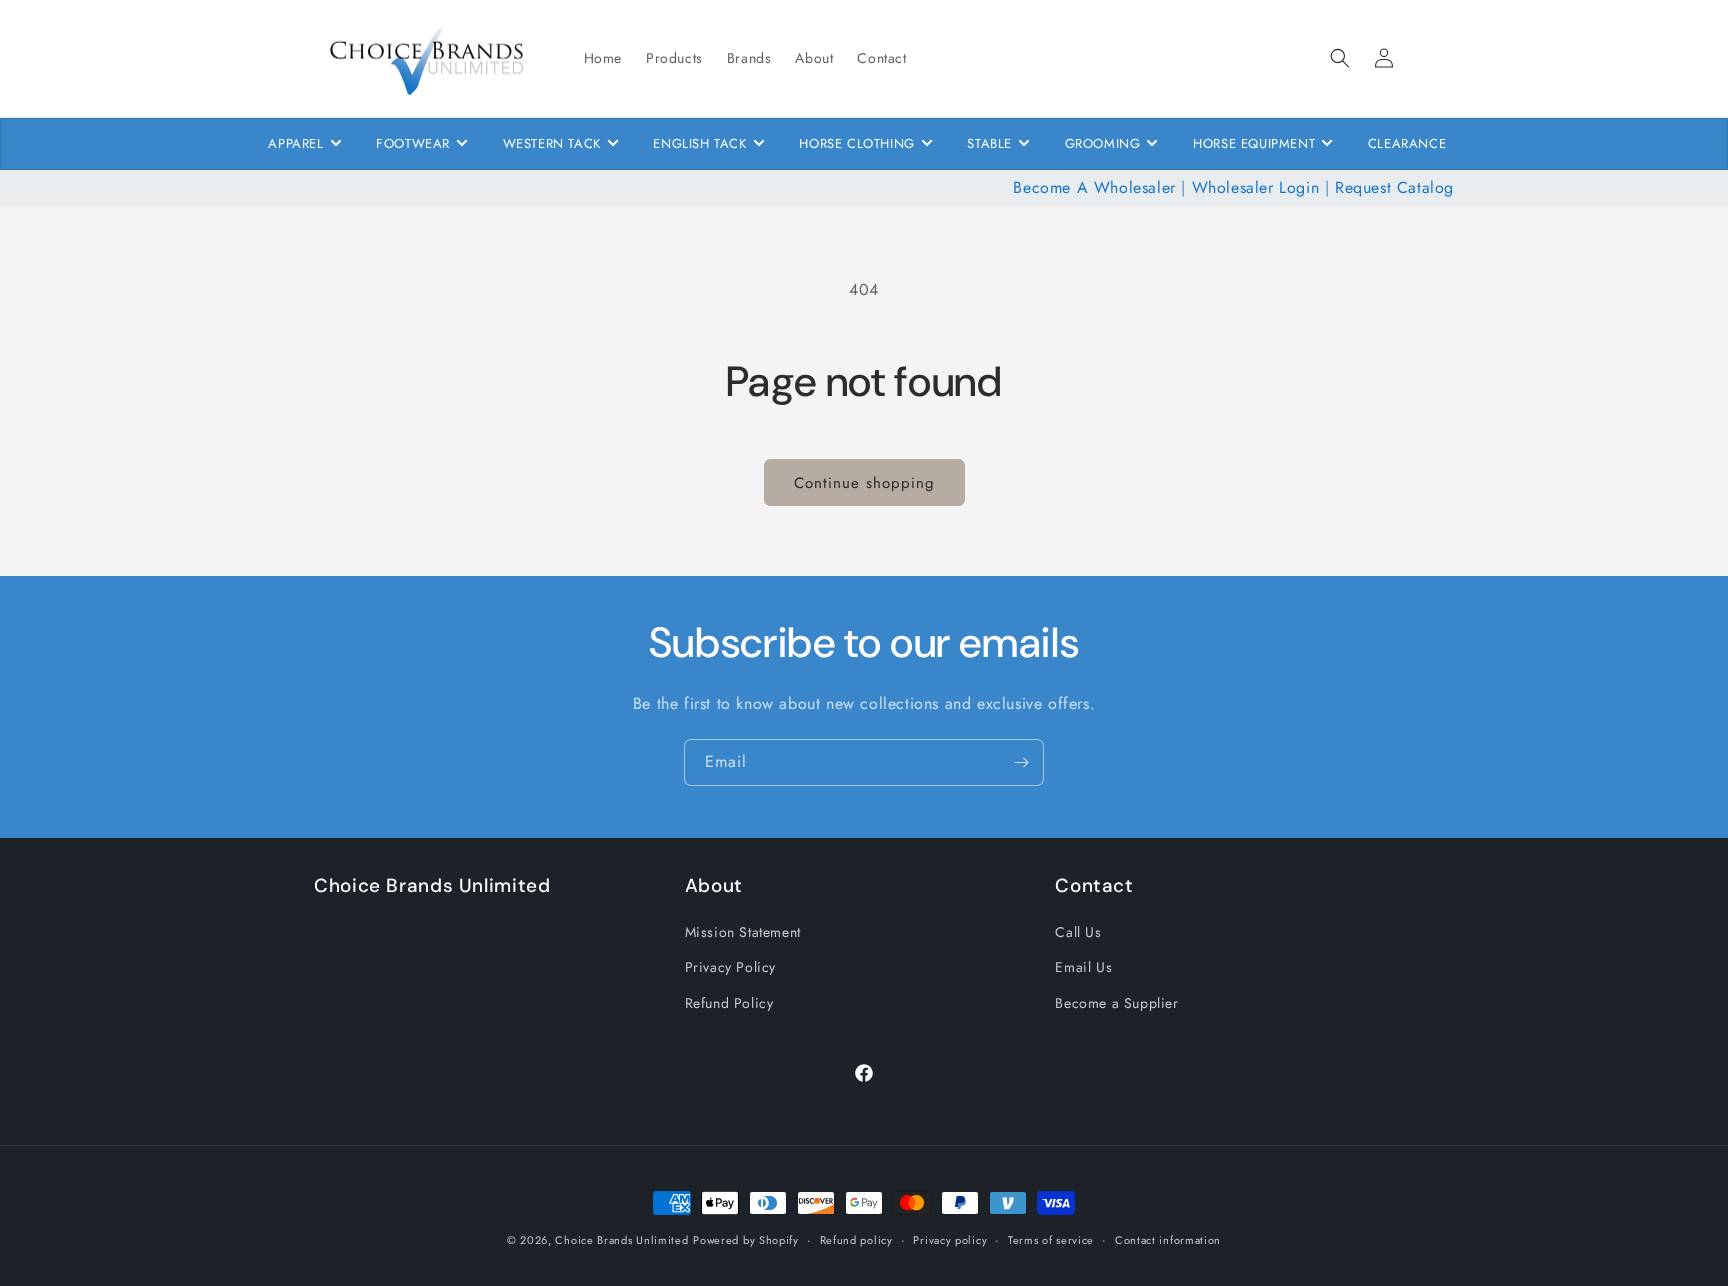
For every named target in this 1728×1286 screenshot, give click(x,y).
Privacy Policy (730, 967)
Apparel (295, 143)
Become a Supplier (1116, 1003)
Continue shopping (864, 483)
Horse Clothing (856, 143)
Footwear (413, 143)
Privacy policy (950, 1240)
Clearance (1407, 143)
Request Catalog (1394, 187)
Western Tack (552, 143)
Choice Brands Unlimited (621, 1240)
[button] (1340, 58)
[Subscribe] (1021, 762)
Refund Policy (729, 1003)
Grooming (1103, 143)
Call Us (1078, 932)
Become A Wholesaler (1094, 187)
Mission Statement (743, 932)
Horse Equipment (1254, 143)
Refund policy (856, 1240)
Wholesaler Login (1256, 187)
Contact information (1168, 1240)
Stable (989, 143)
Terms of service (1051, 1240)
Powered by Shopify (746, 1240)
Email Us (1083, 967)
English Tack (699, 143)
